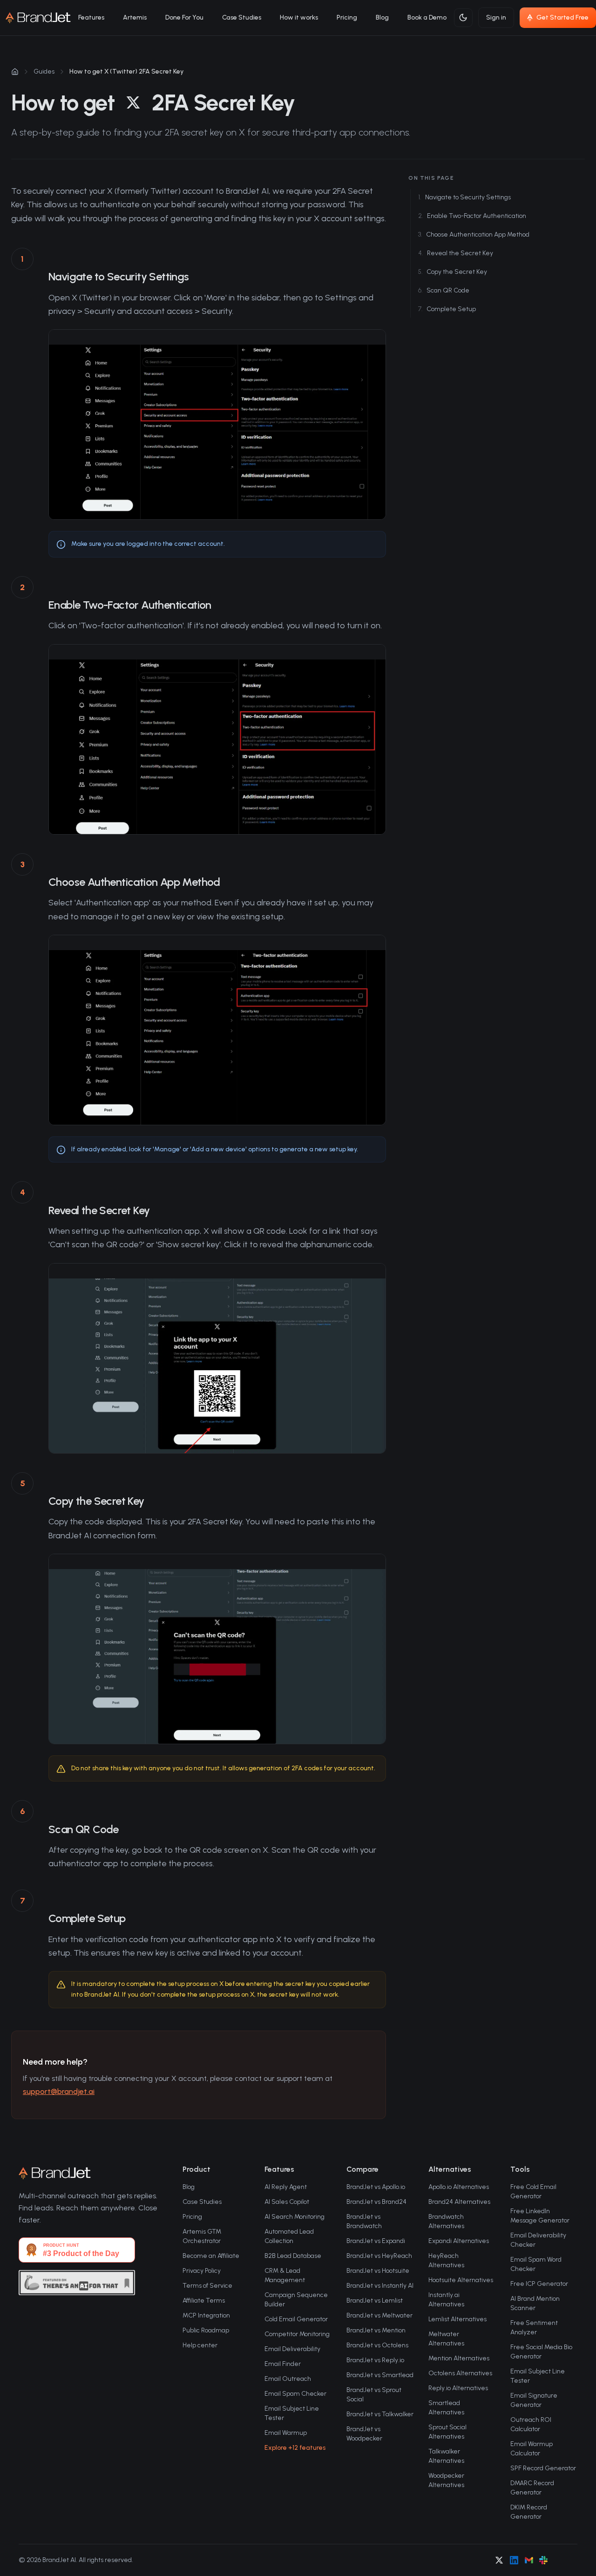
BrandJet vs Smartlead (380, 2375)
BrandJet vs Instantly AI (380, 2286)
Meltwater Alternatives (446, 2339)
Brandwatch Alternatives (446, 2221)
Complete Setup (447, 309)
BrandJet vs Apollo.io (376, 2187)
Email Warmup (286, 2433)
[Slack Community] (543, 2560)
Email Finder (283, 2364)
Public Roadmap (206, 2330)
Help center (200, 2345)
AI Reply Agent (286, 2187)
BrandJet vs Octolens (377, 2345)
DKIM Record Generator (529, 2512)
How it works (299, 17)
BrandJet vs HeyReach (379, 2256)
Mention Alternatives (459, 2358)
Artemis (135, 17)
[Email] (529, 2560)
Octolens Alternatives (460, 2373)
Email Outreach (288, 2379)
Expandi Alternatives (459, 2241)
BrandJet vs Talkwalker (380, 2414)
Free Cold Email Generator (533, 2192)
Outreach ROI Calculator (531, 2424)
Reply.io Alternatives (458, 2388)
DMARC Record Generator (532, 2488)
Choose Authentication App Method (474, 234)
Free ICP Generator (539, 2284)
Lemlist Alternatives (457, 2319)
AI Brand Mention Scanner (535, 2303)
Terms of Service (207, 2286)
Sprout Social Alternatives (447, 2432)
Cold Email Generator (296, 2319)
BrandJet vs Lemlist (375, 2301)
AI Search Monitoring (295, 2217)
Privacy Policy (202, 2271)
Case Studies (242, 17)
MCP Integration (206, 2315)
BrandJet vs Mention (376, 2330)
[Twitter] (499, 2560)
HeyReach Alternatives (446, 2260)
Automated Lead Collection (289, 2236)
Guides (44, 71)
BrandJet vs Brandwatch (364, 2221)
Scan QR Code (444, 290)
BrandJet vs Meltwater (379, 2315)
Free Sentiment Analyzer (534, 2328)
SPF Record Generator (543, 2468)
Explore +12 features (295, 2448)
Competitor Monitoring (297, 2334)
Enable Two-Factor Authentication (472, 216)
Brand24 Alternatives (459, 2202)
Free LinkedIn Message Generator (540, 2216)
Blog (382, 17)
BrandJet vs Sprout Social (374, 2395)
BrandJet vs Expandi (376, 2241)
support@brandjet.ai (59, 2091)
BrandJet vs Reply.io (375, 2360)
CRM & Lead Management (285, 2275)
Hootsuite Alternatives (461, 2280)
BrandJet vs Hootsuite (378, 2271)
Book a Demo (427, 17)
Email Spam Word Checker (536, 2264)
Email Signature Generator (534, 2400)
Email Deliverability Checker (538, 2240)
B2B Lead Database (293, 2256)
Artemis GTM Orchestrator (202, 2236)
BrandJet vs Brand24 (376, 2202)
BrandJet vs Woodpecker (364, 2434)
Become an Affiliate (211, 2256)
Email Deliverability (292, 2349)
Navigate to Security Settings (464, 197)
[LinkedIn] (514, 2560)
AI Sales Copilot (287, 2202)
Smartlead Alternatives (446, 2408)
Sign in (496, 17)
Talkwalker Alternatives (446, 2456)
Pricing (347, 17)
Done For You (184, 17)
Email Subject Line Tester (292, 2413)
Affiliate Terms (204, 2301)
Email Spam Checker (295, 2394)
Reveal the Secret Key (456, 253)
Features (91, 17)
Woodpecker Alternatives (446, 2480)
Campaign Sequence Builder (296, 2300)
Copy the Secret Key (453, 272)
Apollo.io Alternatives (459, 2187)
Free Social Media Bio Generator (541, 2352)
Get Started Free (562, 17)
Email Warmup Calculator (532, 2449)
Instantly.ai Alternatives (446, 2300)
